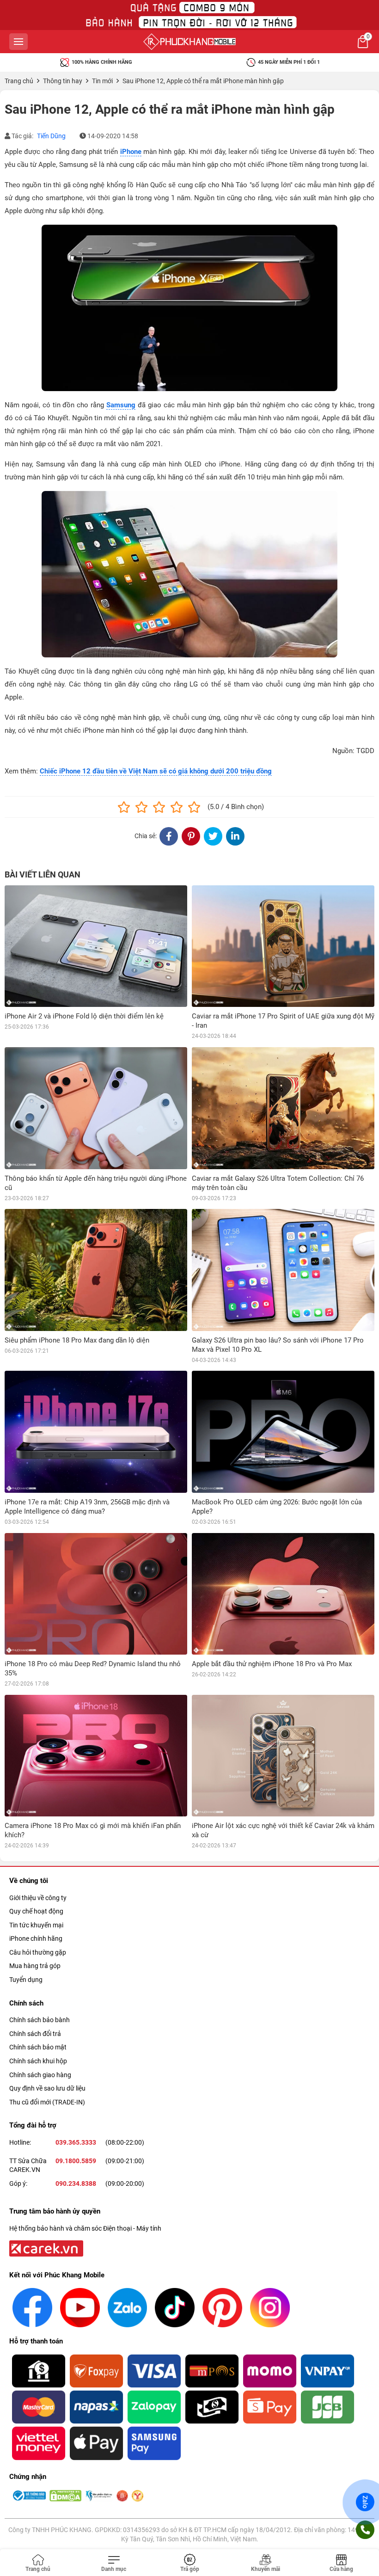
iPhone (131, 152)
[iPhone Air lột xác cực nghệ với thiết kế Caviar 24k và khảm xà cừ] (283, 1756)
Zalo (365, 2502)
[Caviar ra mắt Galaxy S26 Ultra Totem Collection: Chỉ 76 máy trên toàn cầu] (283, 1108)
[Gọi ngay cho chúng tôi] (365, 2530)
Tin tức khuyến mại (36, 1925)
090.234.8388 (76, 2183)
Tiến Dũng (51, 136)
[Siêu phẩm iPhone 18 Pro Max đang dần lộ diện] (96, 1270)
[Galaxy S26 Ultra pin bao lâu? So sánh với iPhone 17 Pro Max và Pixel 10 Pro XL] (283, 1270)
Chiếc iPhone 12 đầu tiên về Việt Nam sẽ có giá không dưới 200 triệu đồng (156, 771)
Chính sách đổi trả (35, 2034)
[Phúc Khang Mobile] (189, 42)
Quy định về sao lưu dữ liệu (47, 2088)
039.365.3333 (76, 2142)
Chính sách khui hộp (38, 2061)
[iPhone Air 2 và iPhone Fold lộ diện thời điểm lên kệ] (96, 946)
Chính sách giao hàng (40, 2075)
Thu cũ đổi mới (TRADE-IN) (47, 2102)
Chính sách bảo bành (40, 2020)
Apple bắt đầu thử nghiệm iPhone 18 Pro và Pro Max (272, 1664)
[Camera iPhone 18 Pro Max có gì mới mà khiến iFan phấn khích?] (96, 1756)
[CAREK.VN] (45, 2248)
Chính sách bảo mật (38, 2047)
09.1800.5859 (76, 2161)
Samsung (121, 405)
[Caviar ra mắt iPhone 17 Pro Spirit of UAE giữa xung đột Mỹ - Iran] (283, 946)
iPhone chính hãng (36, 1938)
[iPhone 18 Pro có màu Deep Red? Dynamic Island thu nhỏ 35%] (96, 1594)
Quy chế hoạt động (36, 1911)
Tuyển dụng (26, 1980)
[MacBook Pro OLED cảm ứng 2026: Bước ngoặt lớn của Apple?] (283, 1432)
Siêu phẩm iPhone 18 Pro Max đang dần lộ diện (77, 1340)
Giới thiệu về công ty (38, 1898)
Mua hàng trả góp (35, 1966)
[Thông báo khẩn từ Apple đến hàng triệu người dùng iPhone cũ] (96, 1108)
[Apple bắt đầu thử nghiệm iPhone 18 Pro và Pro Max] (283, 1594)
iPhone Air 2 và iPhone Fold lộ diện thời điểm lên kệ (84, 1016)
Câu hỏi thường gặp (38, 1952)
